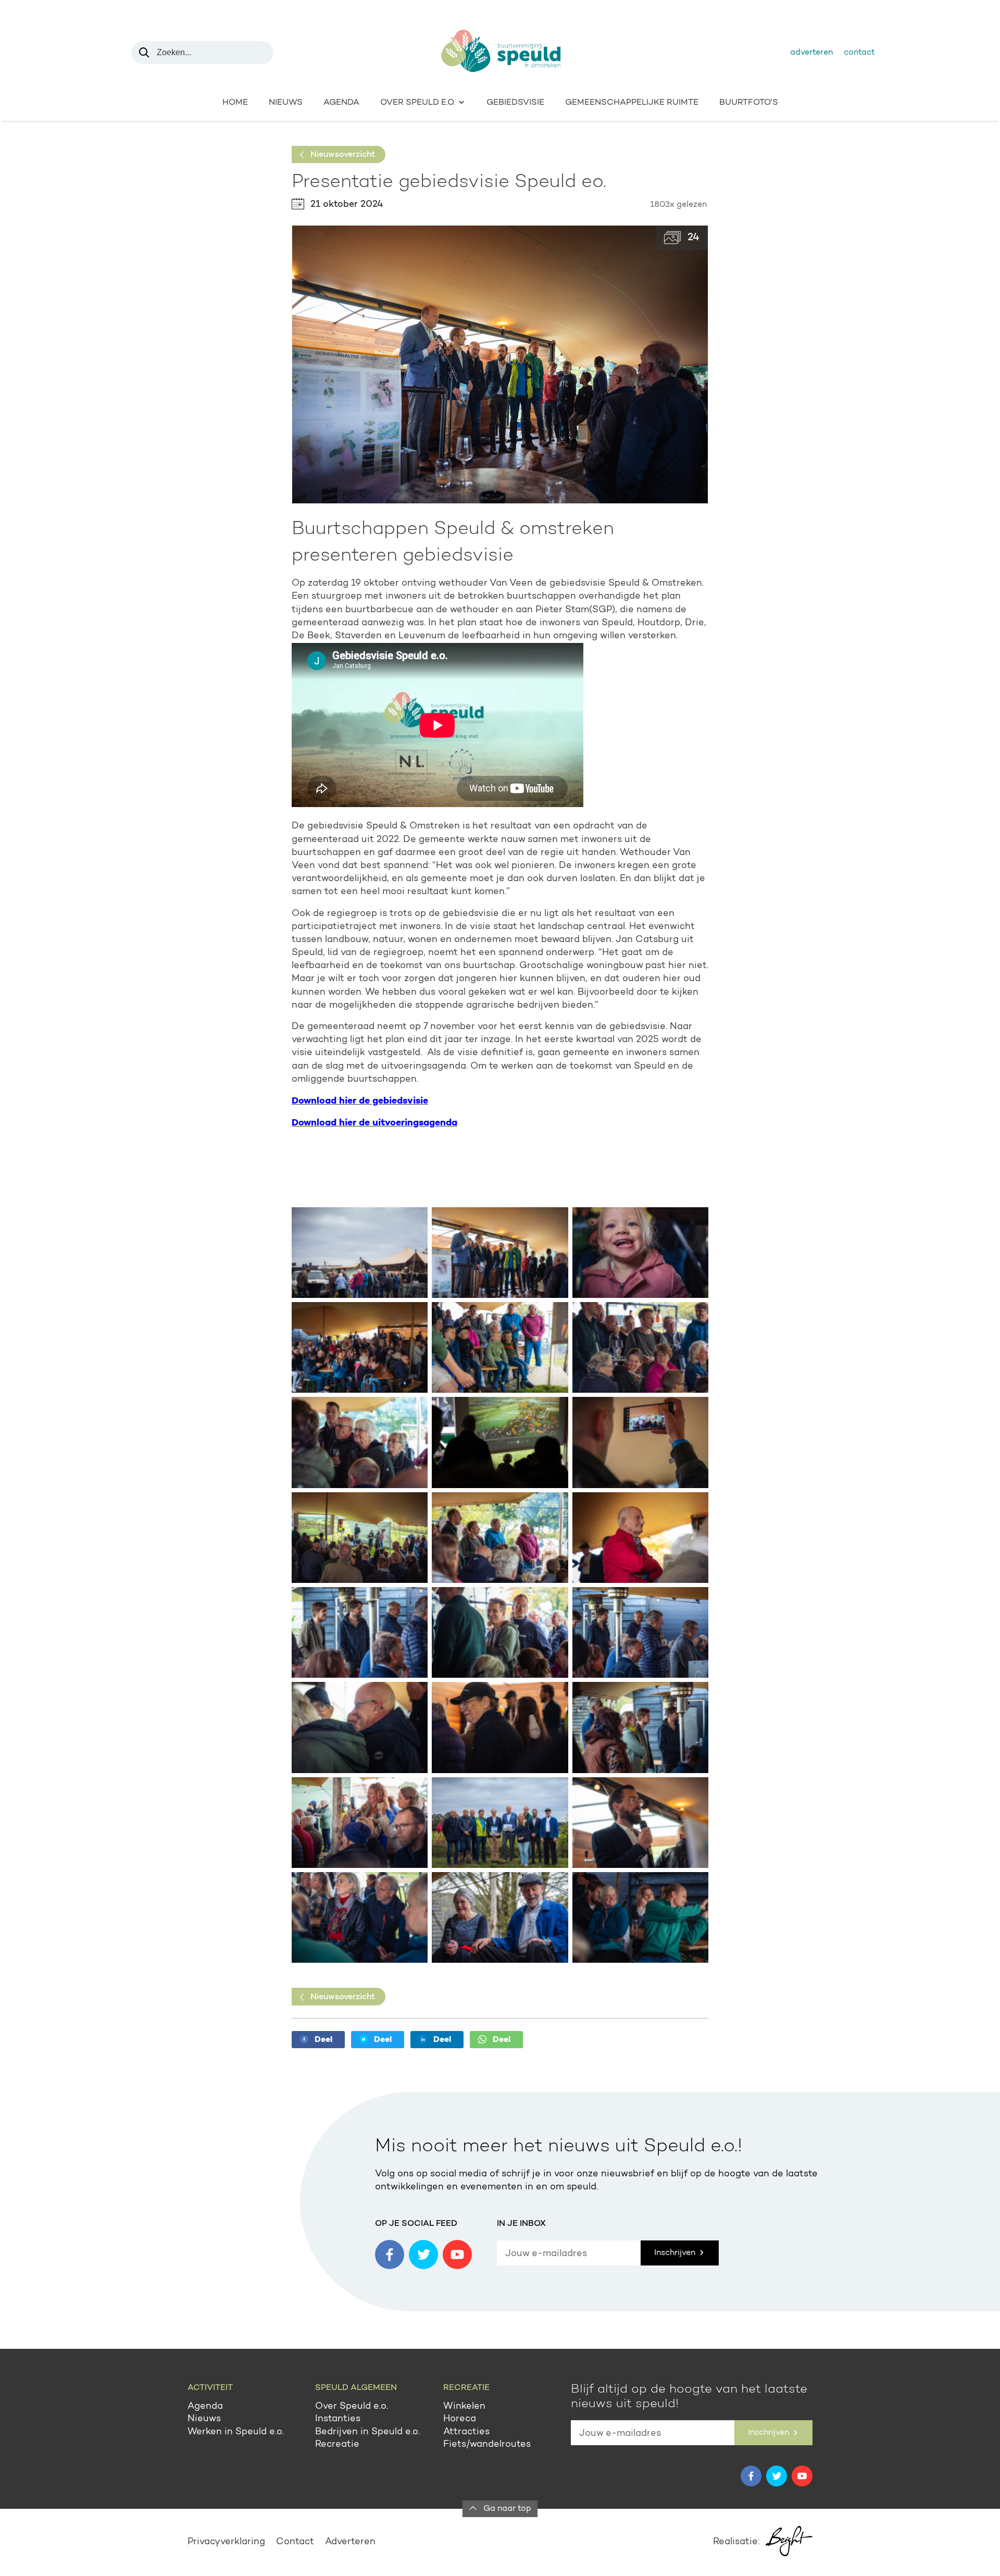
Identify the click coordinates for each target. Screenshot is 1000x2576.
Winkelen (464, 2407)
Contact (859, 53)
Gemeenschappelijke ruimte (632, 103)
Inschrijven (676, 2253)
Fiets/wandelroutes (487, 2445)
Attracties (466, 2432)
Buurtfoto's (749, 103)
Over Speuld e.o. (352, 2407)
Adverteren (811, 53)
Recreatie (337, 2445)
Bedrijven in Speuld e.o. (367, 2432)
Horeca (460, 2419)
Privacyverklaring (226, 2542)
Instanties (338, 2419)
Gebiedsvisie (515, 103)
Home (235, 103)
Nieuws (286, 103)
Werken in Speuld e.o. (236, 2432)
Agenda (341, 103)
